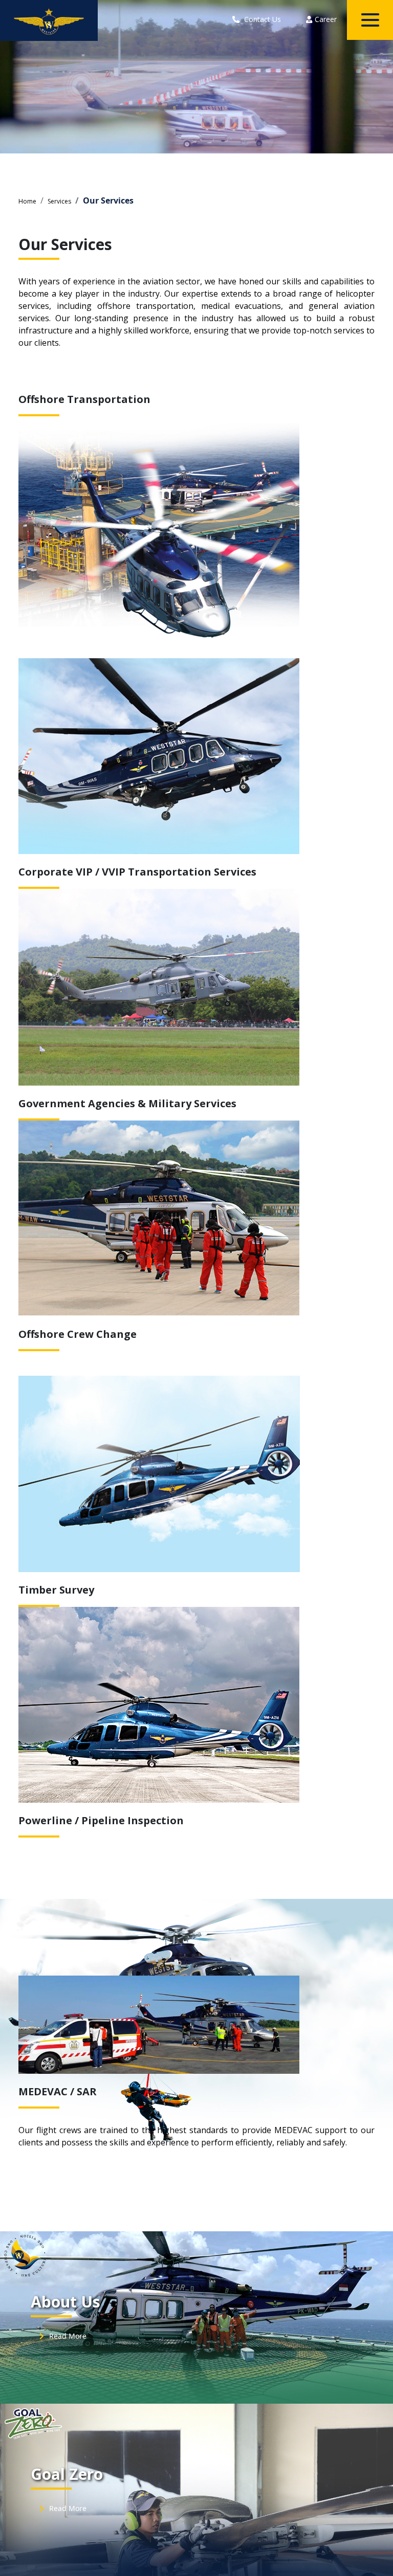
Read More (67, 2336)
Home (27, 201)
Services (59, 201)
